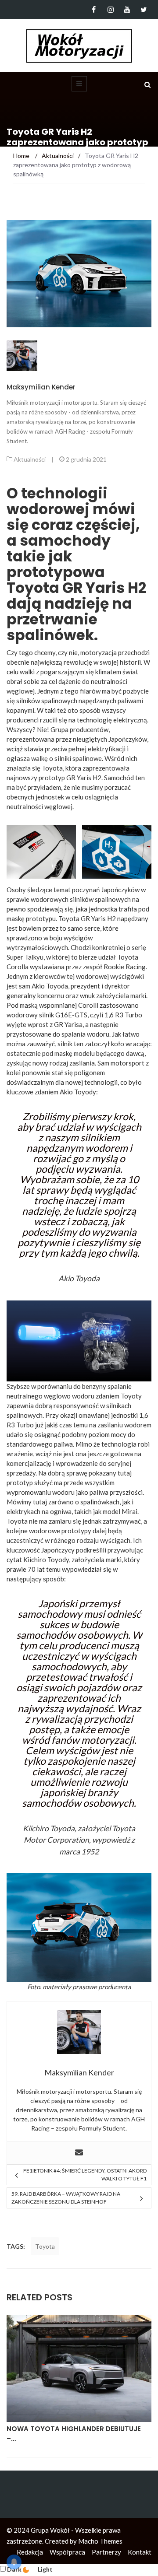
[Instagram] (110, 10)
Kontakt (140, 2552)
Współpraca (67, 2552)
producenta (115, 1987)
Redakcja (30, 2552)
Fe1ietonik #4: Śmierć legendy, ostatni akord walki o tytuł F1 (85, 2175)
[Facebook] (94, 10)
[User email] (79, 2153)
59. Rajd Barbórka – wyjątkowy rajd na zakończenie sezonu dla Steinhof (66, 2198)
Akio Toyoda (50, 986)
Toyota (45, 2246)
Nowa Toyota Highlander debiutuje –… (74, 2434)
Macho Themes (100, 2541)
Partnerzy (106, 2552)
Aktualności (30, 459)
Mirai (129, 1511)
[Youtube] (127, 10)
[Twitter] (144, 10)
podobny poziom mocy (94, 1434)
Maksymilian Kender (41, 387)
